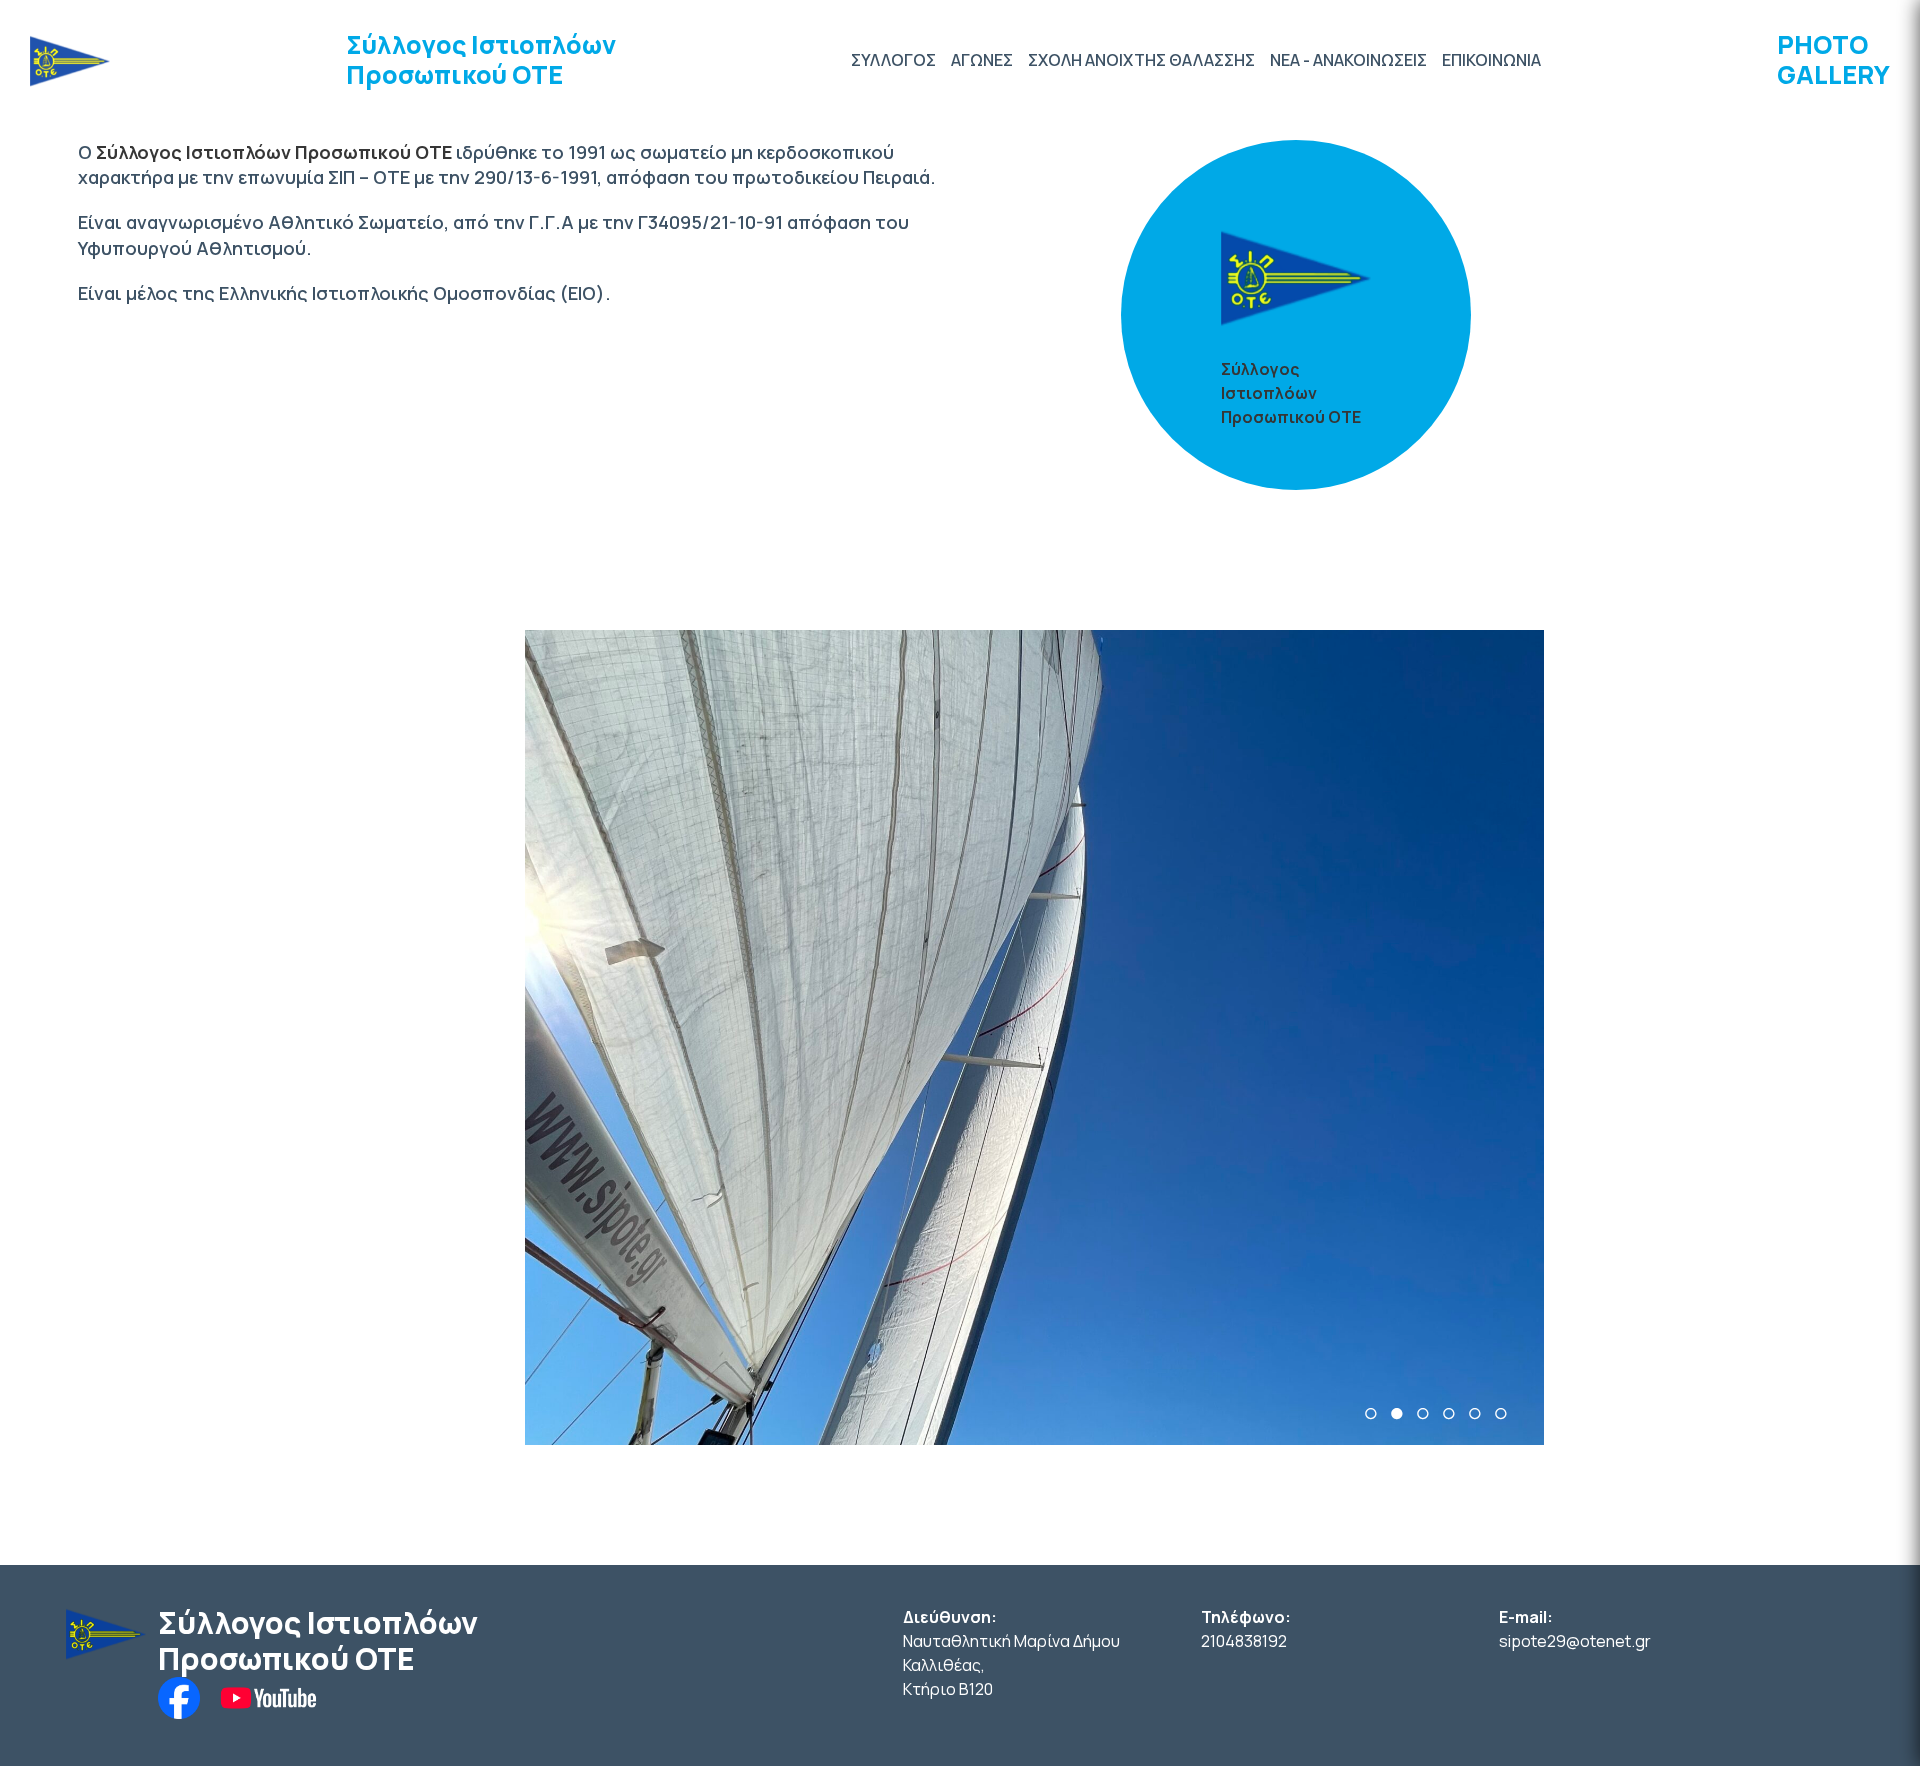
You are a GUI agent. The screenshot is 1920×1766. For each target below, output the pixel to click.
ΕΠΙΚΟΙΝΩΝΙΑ (1491, 60)
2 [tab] (1397, 1413)
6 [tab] (1501, 1413)
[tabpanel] (1034, 1037)
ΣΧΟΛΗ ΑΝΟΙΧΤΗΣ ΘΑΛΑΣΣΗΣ (1141, 60)
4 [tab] (1449, 1413)
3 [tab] (1423, 1413)
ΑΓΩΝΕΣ (982, 60)
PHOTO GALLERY (1833, 59)
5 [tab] (1475, 1413)
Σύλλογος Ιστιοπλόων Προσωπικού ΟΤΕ (481, 59)
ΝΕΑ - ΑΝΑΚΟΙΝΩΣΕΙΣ (1348, 60)
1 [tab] (1371, 1413)
